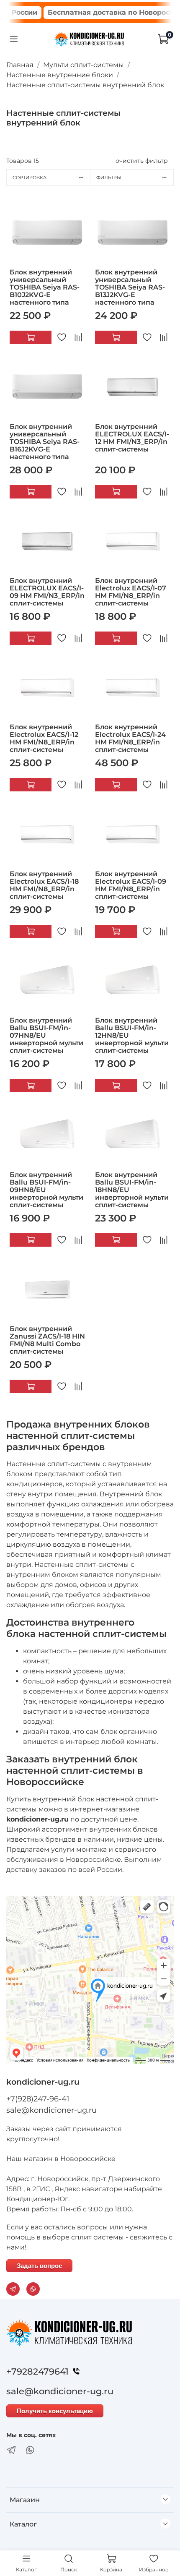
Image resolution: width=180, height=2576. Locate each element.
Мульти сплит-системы (84, 65)
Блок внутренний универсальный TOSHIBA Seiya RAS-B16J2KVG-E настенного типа (45, 442)
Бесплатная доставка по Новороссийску (104, 12)
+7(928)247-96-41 (38, 2099)
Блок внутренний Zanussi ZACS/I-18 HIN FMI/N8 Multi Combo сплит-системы (47, 1340)
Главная (20, 65)
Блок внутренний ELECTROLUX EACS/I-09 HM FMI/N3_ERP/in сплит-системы (47, 592)
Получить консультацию (55, 2411)
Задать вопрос (39, 2266)
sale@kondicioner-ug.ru (51, 2110)
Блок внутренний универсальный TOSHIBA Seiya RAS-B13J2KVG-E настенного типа (130, 287)
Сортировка (30, 177)
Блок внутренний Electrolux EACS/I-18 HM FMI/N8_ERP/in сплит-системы (44, 885)
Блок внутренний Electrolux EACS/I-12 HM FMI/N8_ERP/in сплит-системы (44, 738)
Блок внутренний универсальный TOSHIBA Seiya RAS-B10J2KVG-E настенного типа (45, 287)
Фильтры (109, 177)
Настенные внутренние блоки (60, 75)
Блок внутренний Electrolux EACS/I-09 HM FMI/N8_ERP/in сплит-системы (131, 885)
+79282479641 (37, 2371)
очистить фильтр (142, 161)
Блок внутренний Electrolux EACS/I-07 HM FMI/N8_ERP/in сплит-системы (131, 592)
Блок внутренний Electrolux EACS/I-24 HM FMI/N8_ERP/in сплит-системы (130, 738)
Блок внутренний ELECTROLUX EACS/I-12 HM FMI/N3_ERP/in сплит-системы (132, 438)
